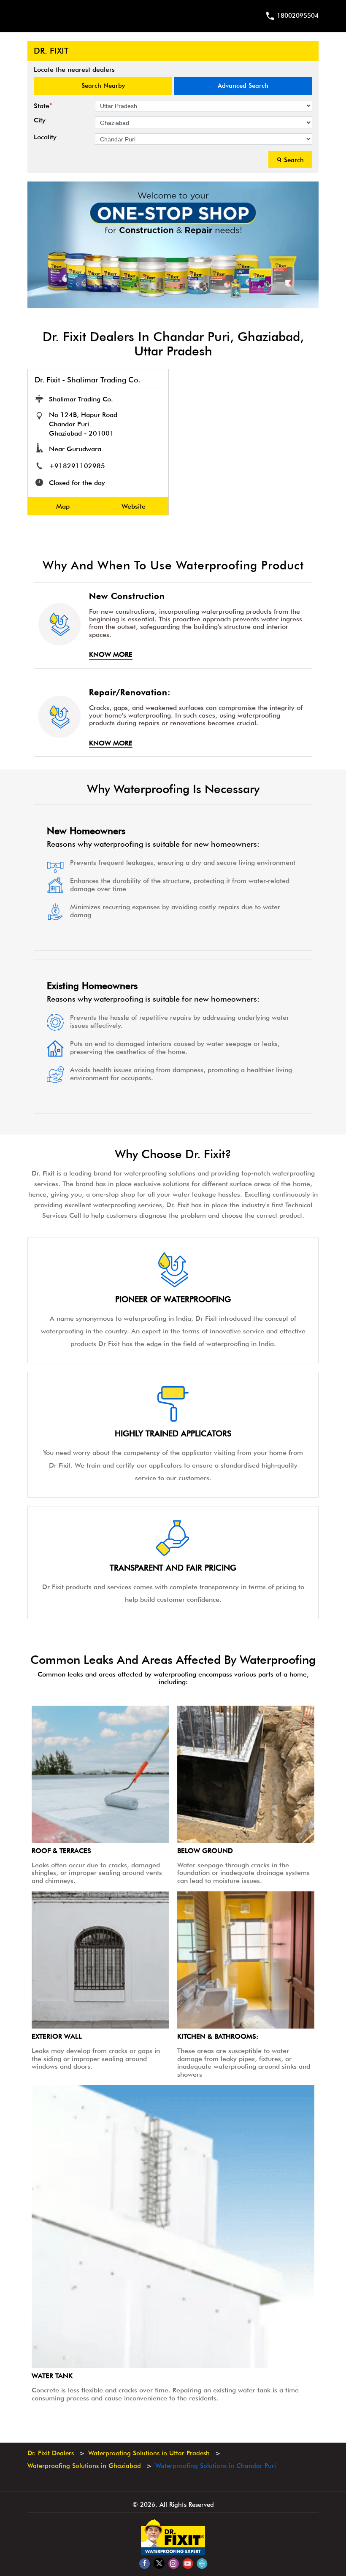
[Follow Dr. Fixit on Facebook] (145, 2563)
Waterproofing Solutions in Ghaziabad (84, 2466)
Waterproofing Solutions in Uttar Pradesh (149, 2453)
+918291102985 (77, 466)
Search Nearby (103, 86)
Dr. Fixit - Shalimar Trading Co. (88, 380)
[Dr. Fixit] (173, 2553)
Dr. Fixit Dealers (52, 2453)
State (43, 106)
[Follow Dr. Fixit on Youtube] (188, 2563)
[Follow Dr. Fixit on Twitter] (159, 2563)
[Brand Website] (202, 2563)
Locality (45, 137)
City (40, 120)
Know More (111, 655)
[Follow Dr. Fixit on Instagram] (173, 2563)
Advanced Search (243, 86)
